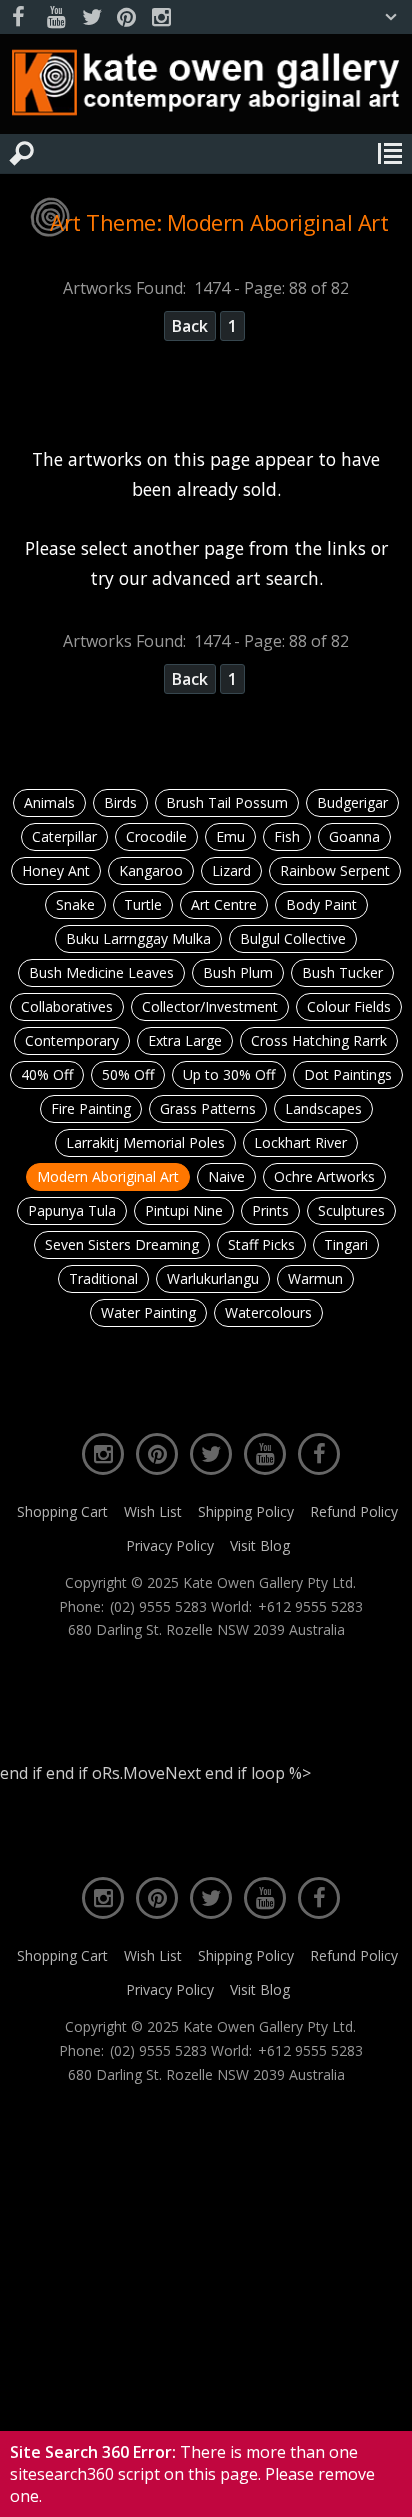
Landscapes (323, 1108)
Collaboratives (67, 1006)
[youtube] (56, 17)
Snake (75, 904)
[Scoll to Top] (380, 2485)
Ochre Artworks (324, 1176)
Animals (49, 802)
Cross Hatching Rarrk (319, 1040)
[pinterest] (126, 17)
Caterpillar (64, 836)
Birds (120, 802)
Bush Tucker (342, 972)
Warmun (315, 1278)
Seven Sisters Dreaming (122, 1244)
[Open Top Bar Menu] (391, 17)
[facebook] (21, 17)
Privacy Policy (170, 1545)
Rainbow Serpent (335, 870)
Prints (270, 1210)
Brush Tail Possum (227, 802)
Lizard (231, 870)
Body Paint (321, 904)
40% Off (47, 1074)
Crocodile (156, 836)
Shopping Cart (62, 1511)
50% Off (128, 1074)
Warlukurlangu (213, 1278)
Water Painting (148, 1312)
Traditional (103, 1278)
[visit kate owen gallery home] (206, 87)
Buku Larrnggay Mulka (138, 938)
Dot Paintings (348, 1074)
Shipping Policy (246, 1511)
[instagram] (161, 17)
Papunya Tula (72, 1210)
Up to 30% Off (229, 1074)
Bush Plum (238, 972)
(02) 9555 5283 (158, 1607)
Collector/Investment (210, 1006)
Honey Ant (56, 870)
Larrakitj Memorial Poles (145, 1142)
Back (190, 326)
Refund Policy (354, 1511)
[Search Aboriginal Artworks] (22, 154)
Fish (287, 836)
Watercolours (268, 1312)
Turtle (143, 904)
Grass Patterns (208, 1108)
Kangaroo (151, 870)
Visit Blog (260, 1545)
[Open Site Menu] (390, 154)
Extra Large (185, 1040)
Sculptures (351, 1210)
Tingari (346, 1244)
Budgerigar (352, 802)
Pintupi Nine (184, 1210)
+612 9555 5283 (310, 1607)
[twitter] (91, 17)
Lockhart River (300, 1142)
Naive (226, 1176)
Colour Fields (349, 1006)
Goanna (354, 836)
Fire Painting (91, 1108)
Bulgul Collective (293, 938)
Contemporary (72, 1040)
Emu (230, 836)
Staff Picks (261, 1244)
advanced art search (235, 578)
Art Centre (224, 904)
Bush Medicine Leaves (101, 972)
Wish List (153, 1511)
